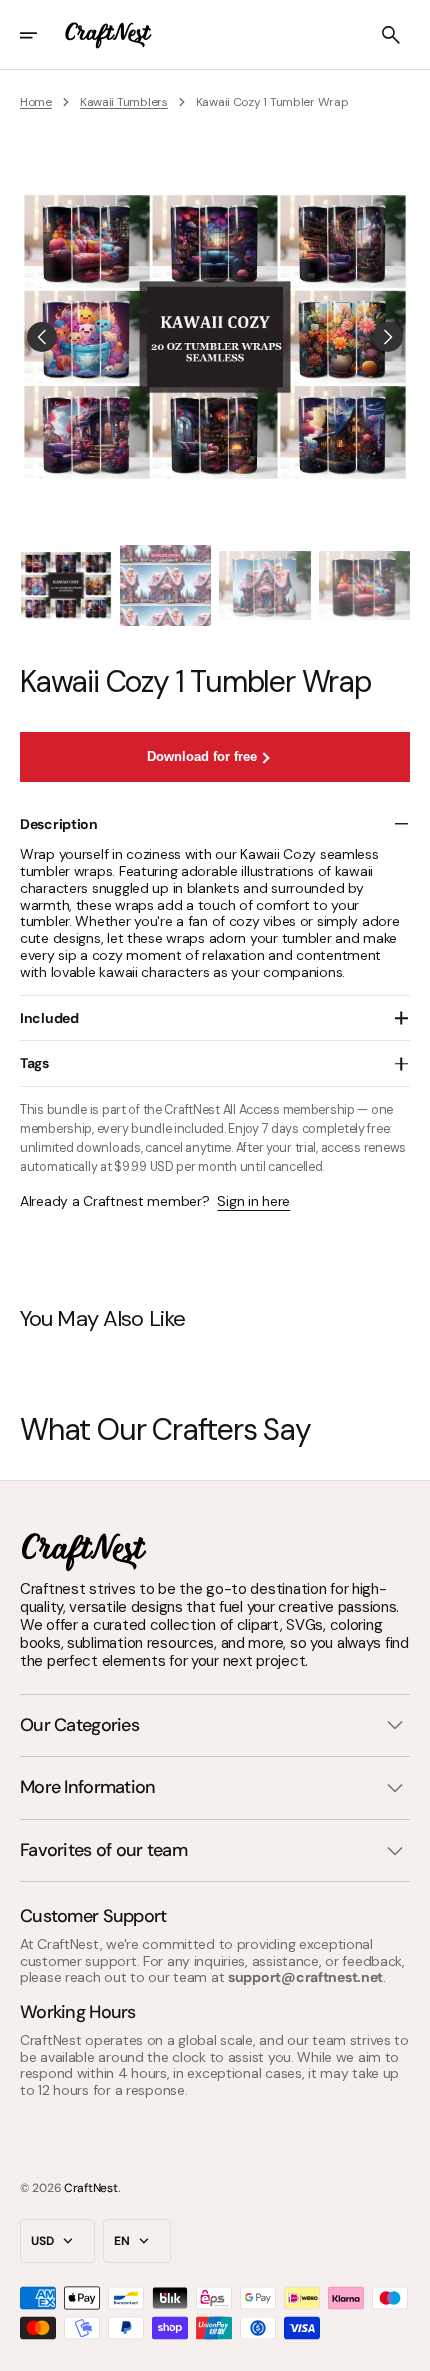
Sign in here (253, 1201)
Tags (34, 1063)
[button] (42, 35)
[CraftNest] (109, 35)
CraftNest (90, 2188)
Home (36, 102)
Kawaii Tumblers (124, 102)
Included (49, 1018)
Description (59, 824)
